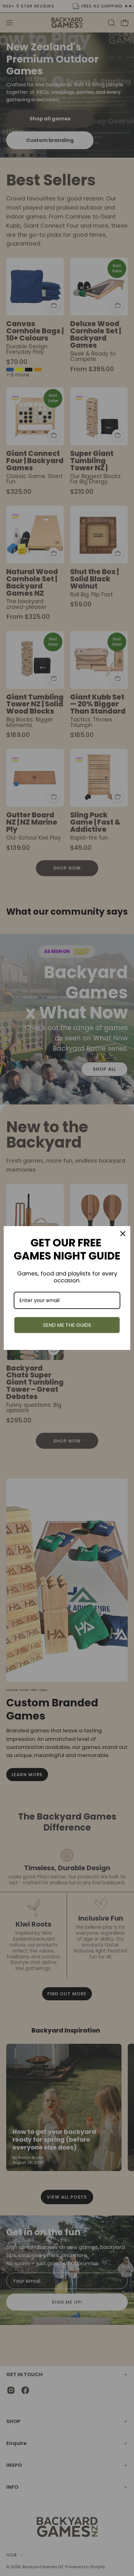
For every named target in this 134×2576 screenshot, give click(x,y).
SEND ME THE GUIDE (67, 1325)
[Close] (123, 1234)
